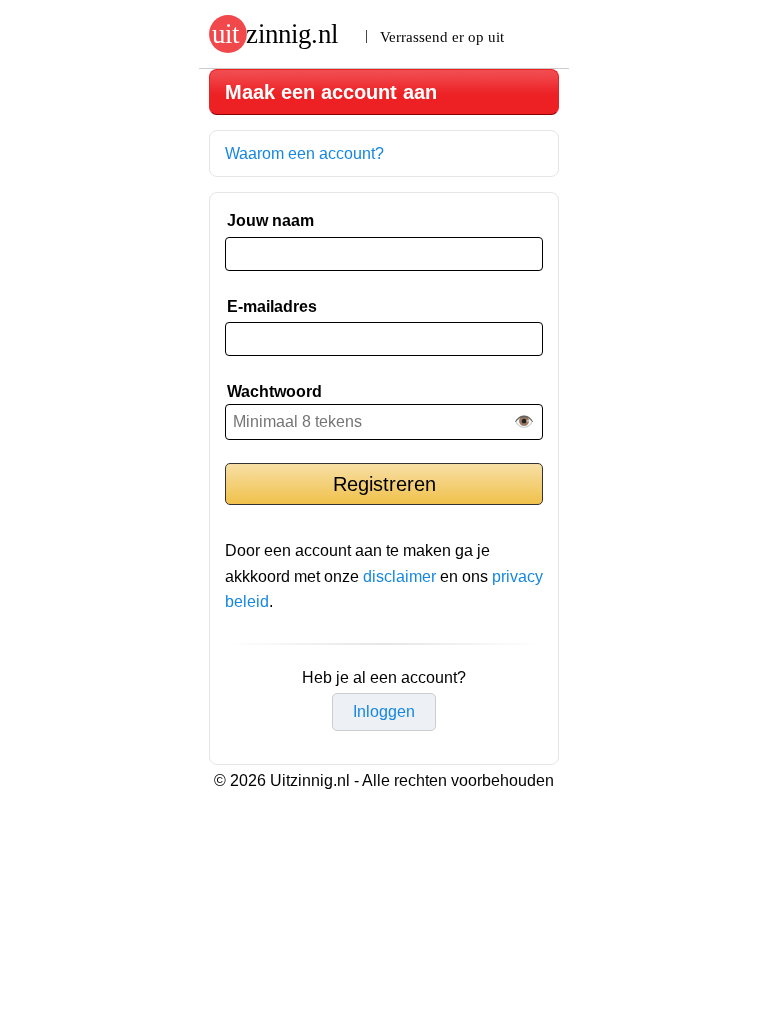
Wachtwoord (274, 391)
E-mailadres (272, 306)
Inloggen (384, 711)
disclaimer (399, 576)
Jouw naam (270, 220)
